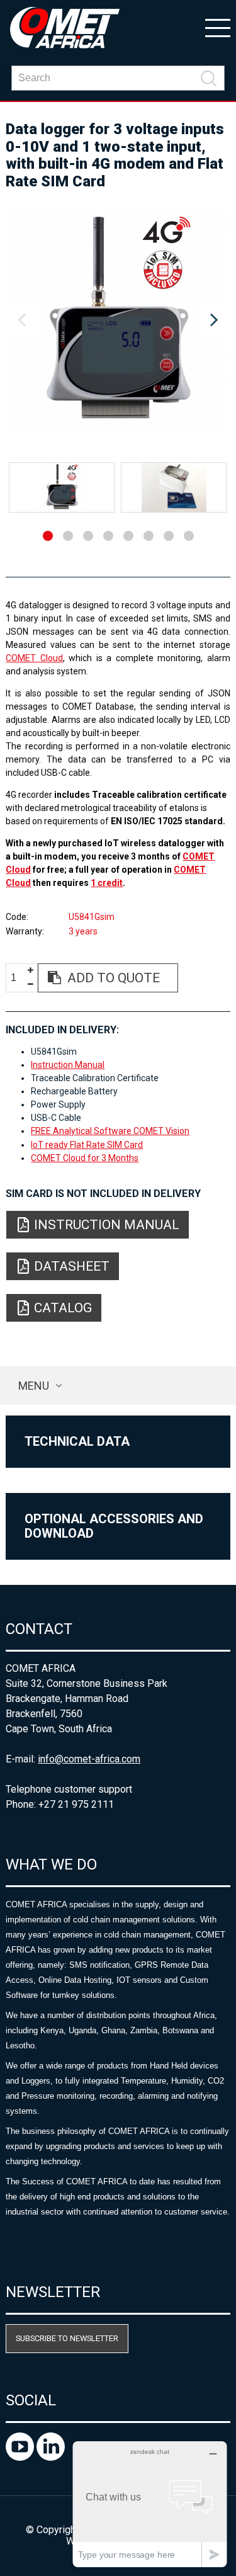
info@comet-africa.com (89, 1759)
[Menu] (218, 27)
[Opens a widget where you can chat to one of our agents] (150, 2504)
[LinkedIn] (51, 2457)
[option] (118, 321)
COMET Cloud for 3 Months (85, 1158)
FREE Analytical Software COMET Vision (110, 1131)
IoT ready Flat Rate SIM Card (87, 1145)
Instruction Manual (68, 1065)
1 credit (107, 883)
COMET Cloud (34, 658)
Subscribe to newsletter (67, 2338)
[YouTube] (21, 2457)
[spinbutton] (18, 978)
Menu (34, 1386)
